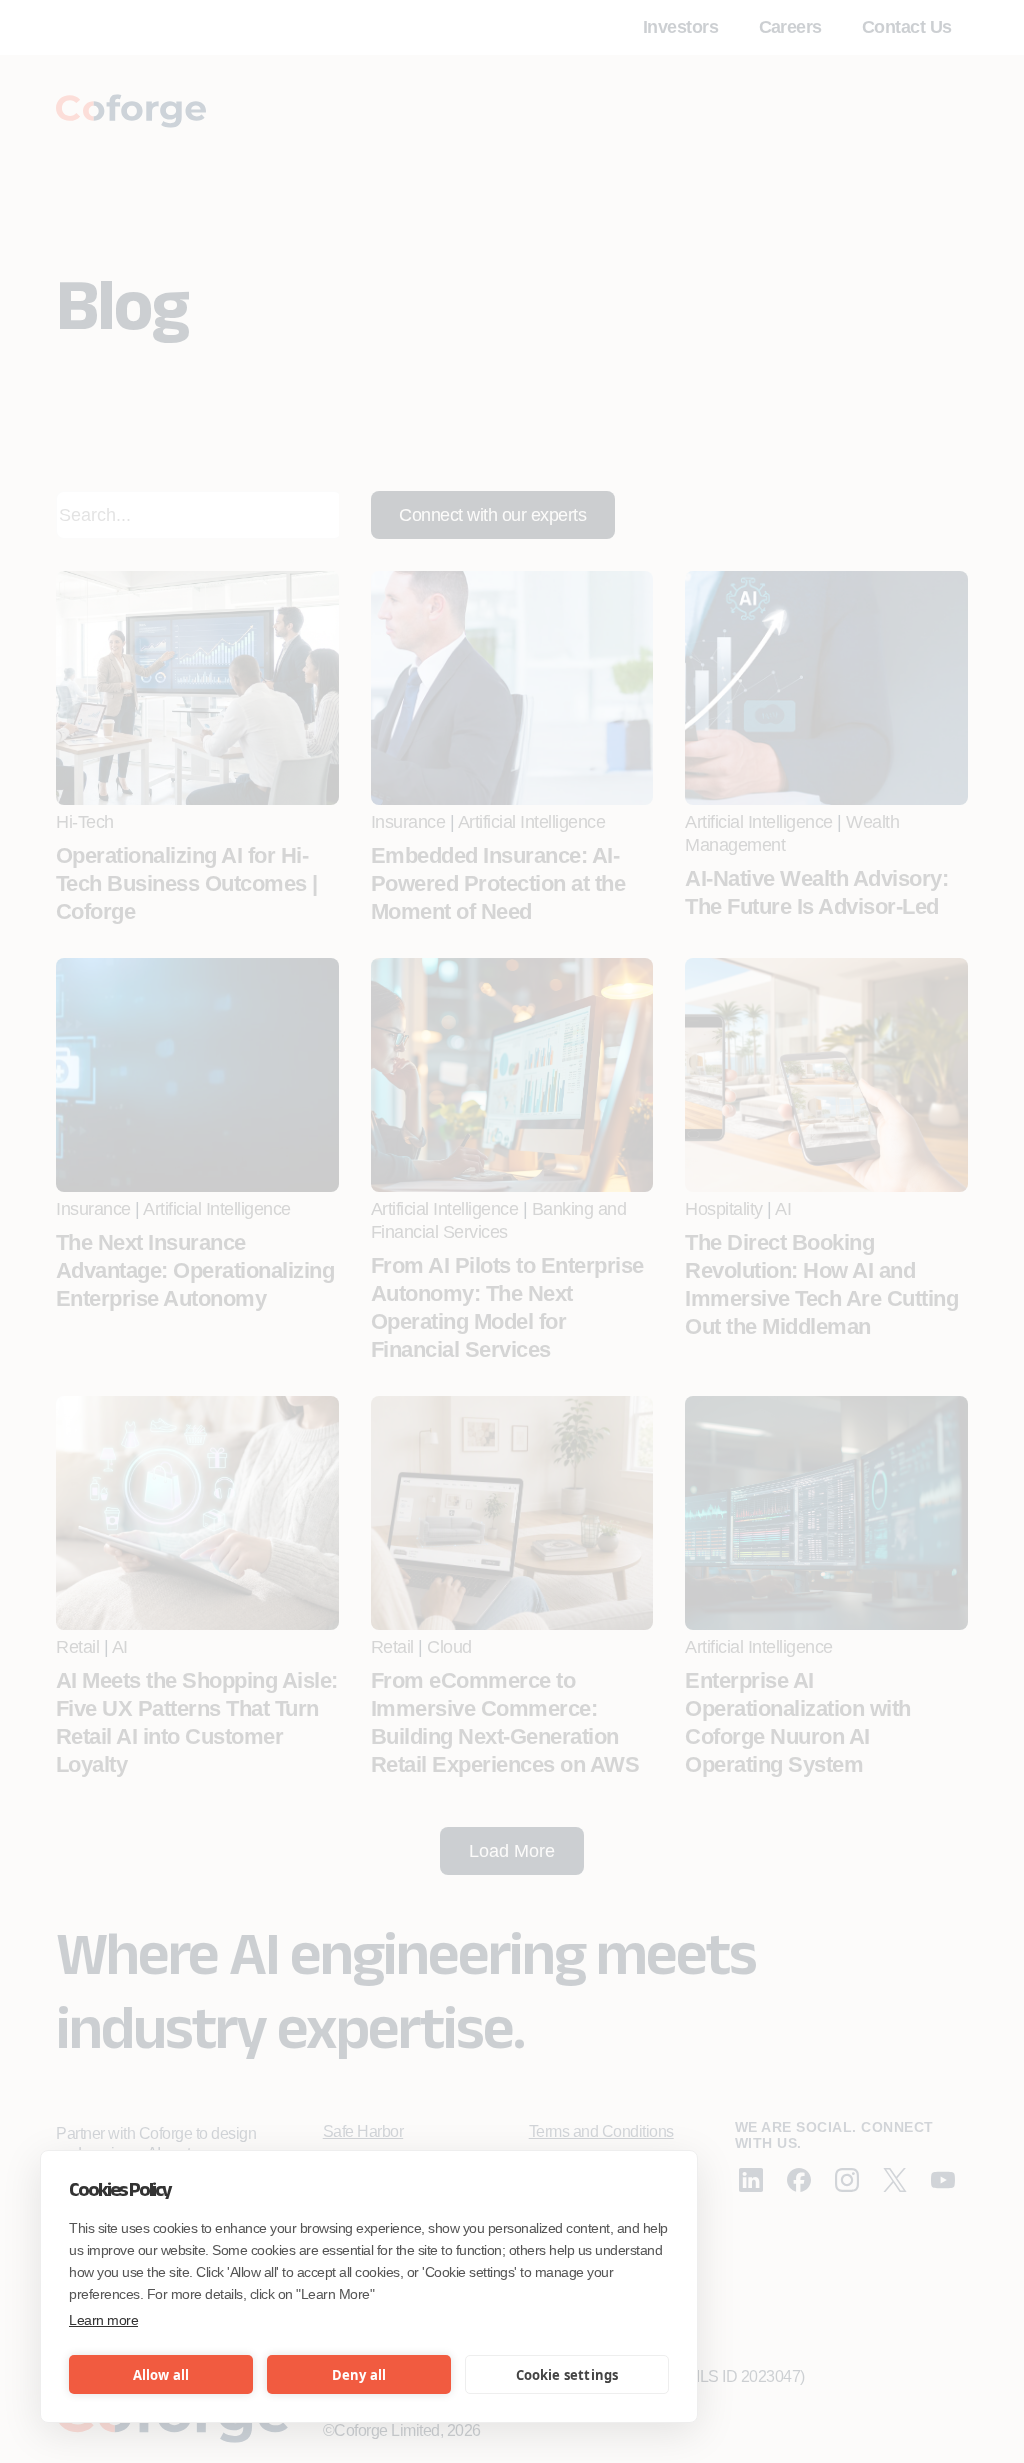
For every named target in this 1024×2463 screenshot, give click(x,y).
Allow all (161, 2375)
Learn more (103, 2320)
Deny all (359, 2375)
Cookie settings (567, 2375)
